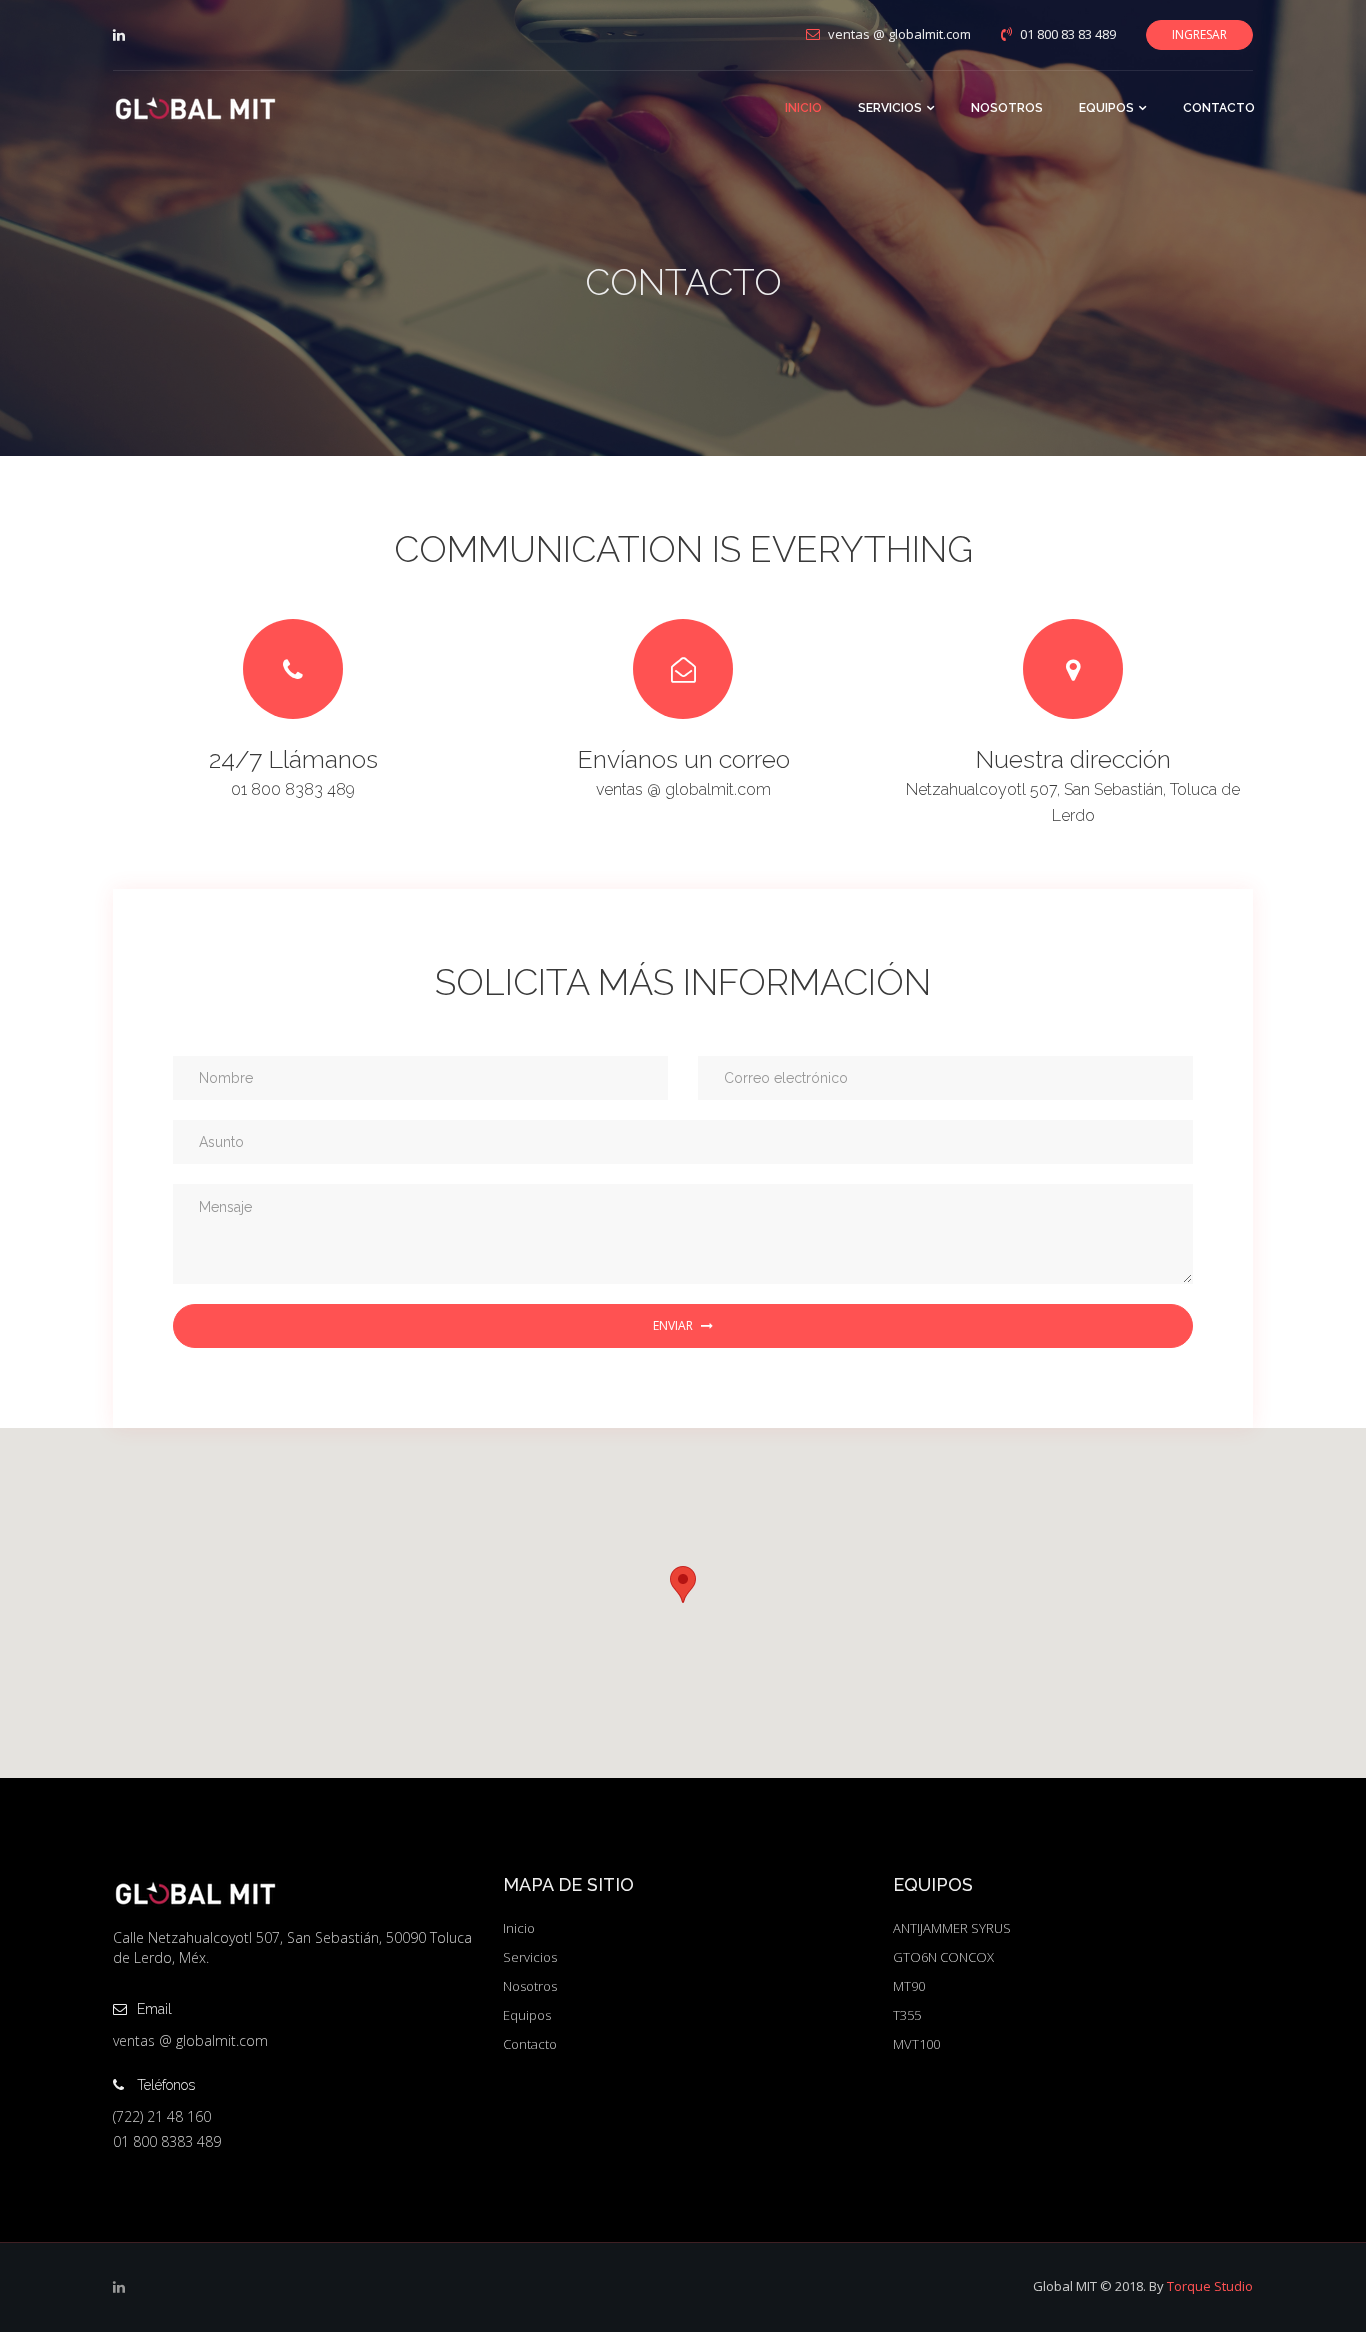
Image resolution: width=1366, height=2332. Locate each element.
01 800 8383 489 (293, 789)
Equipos (527, 2015)
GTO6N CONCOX (943, 1957)
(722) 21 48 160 (162, 2116)
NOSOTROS (1007, 108)
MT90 (909, 1986)
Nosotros (530, 1986)
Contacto (530, 2044)
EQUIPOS (1106, 108)
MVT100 (916, 2044)
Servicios (530, 1957)
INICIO (803, 108)
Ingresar (1199, 34)
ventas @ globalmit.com (683, 789)
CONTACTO (1219, 108)
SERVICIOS (890, 108)
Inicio (519, 1928)
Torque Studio (1210, 2286)
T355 (907, 2015)
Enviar (673, 1325)
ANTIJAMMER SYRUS (952, 1928)
